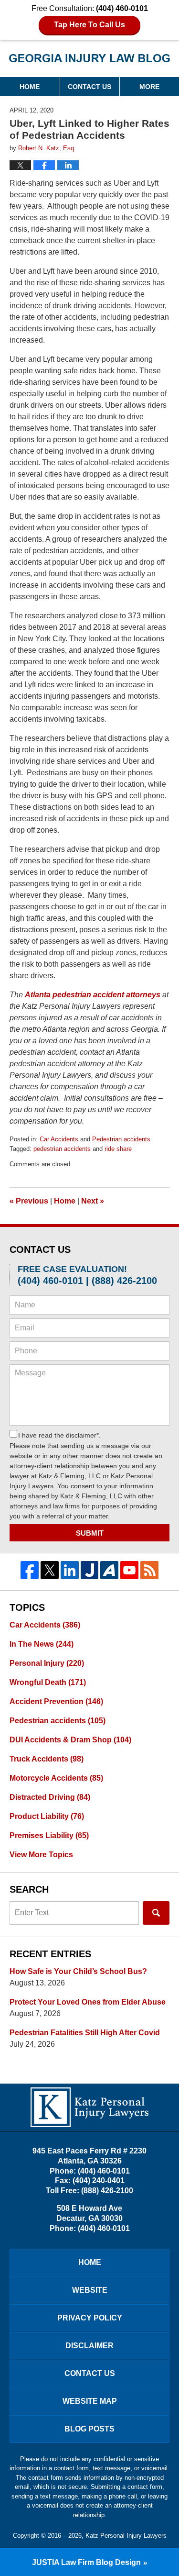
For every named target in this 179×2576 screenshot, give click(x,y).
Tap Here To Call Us (89, 25)
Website (90, 2290)
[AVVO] (109, 1570)
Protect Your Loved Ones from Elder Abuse (88, 2002)
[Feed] (149, 1570)
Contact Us (89, 87)
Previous (29, 1201)
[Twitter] (50, 1570)
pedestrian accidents (62, 1149)
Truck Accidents (47, 1759)
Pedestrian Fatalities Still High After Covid (85, 2033)
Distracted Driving (50, 1797)
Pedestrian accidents (121, 1139)
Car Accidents (59, 1139)
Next (93, 1201)
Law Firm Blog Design (86, 2562)
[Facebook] (30, 1570)
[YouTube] (129, 1570)
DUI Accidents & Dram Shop (70, 1740)
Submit (90, 1533)
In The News (42, 1644)
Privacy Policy (90, 2318)
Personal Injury (47, 1663)
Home (30, 87)
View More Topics (41, 1855)
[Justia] (90, 1570)
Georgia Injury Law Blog (89, 61)
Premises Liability (49, 1835)
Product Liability (47, 1816)
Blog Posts (89, 2429)
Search (156, 1913)
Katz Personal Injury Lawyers (126, 2536)
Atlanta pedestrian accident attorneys (93, 995)
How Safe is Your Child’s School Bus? (78, 1971)
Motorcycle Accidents (56, 1778)
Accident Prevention (56, 1701)
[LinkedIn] (70, 1570)
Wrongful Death (48, 1682)
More (149, 87)
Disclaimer (89, 2346)
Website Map (90, 2401)
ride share (118, 1149)
